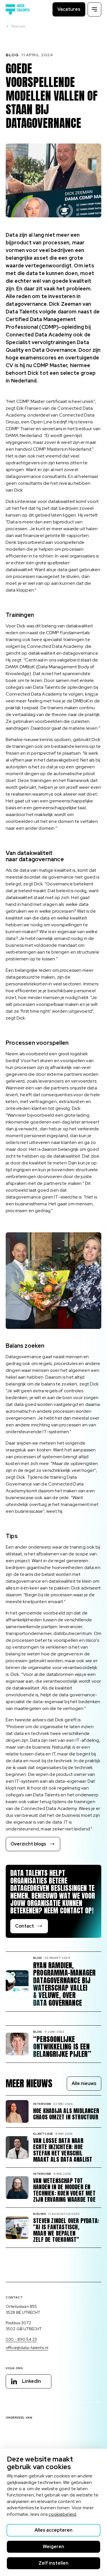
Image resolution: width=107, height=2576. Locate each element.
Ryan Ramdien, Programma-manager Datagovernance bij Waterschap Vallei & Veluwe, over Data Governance (64, 1984)
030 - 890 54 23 (21, 2339)
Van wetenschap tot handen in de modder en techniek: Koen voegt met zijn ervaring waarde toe (64, 2190)
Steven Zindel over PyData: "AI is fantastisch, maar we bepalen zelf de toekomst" (66, 2230)
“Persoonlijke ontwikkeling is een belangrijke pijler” (62, 2047)
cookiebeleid (62, 2514)
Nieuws (18, 26)
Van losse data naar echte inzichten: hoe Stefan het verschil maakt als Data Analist (63, 2150)
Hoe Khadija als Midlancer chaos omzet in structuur (66, 2114)
